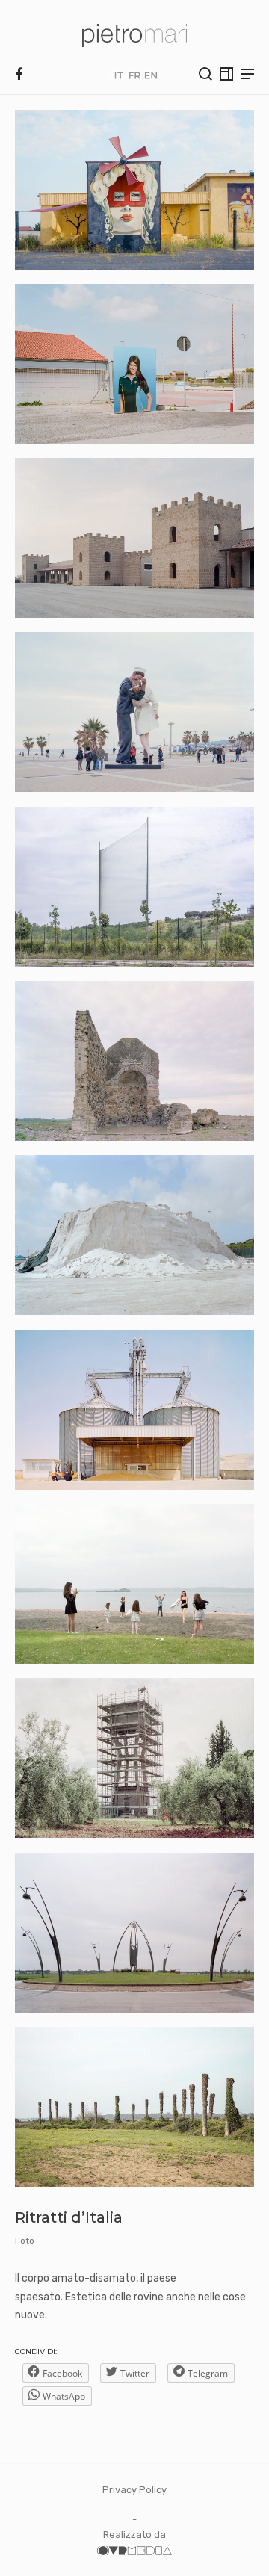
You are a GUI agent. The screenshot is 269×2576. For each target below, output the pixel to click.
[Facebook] (19, 75)
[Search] (205, 74)
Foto (25, 2241)
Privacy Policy (134, 2490)
